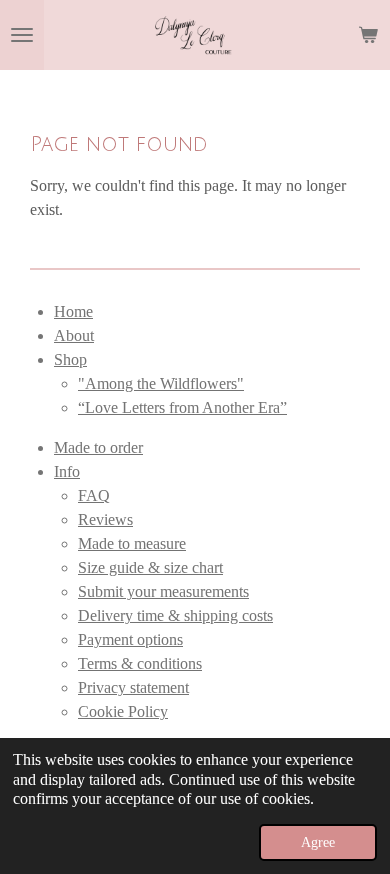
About (74, 335)
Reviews (105, 519)
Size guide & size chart (150, 567)
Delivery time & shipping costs (175, 615)
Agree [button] (318, 842)
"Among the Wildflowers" (161, 383)
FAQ (94, 495)
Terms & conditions (140, 663)
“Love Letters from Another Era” (182, 407)
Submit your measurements (163, 591)
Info (67, 471)
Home (73, 311)
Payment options (130, 639)
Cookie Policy (123, 711)
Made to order (98, 447)
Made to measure (132, 543)
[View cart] (368, 35)
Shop (70, 359)
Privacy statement (133, 687)
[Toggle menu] (22, 35)
